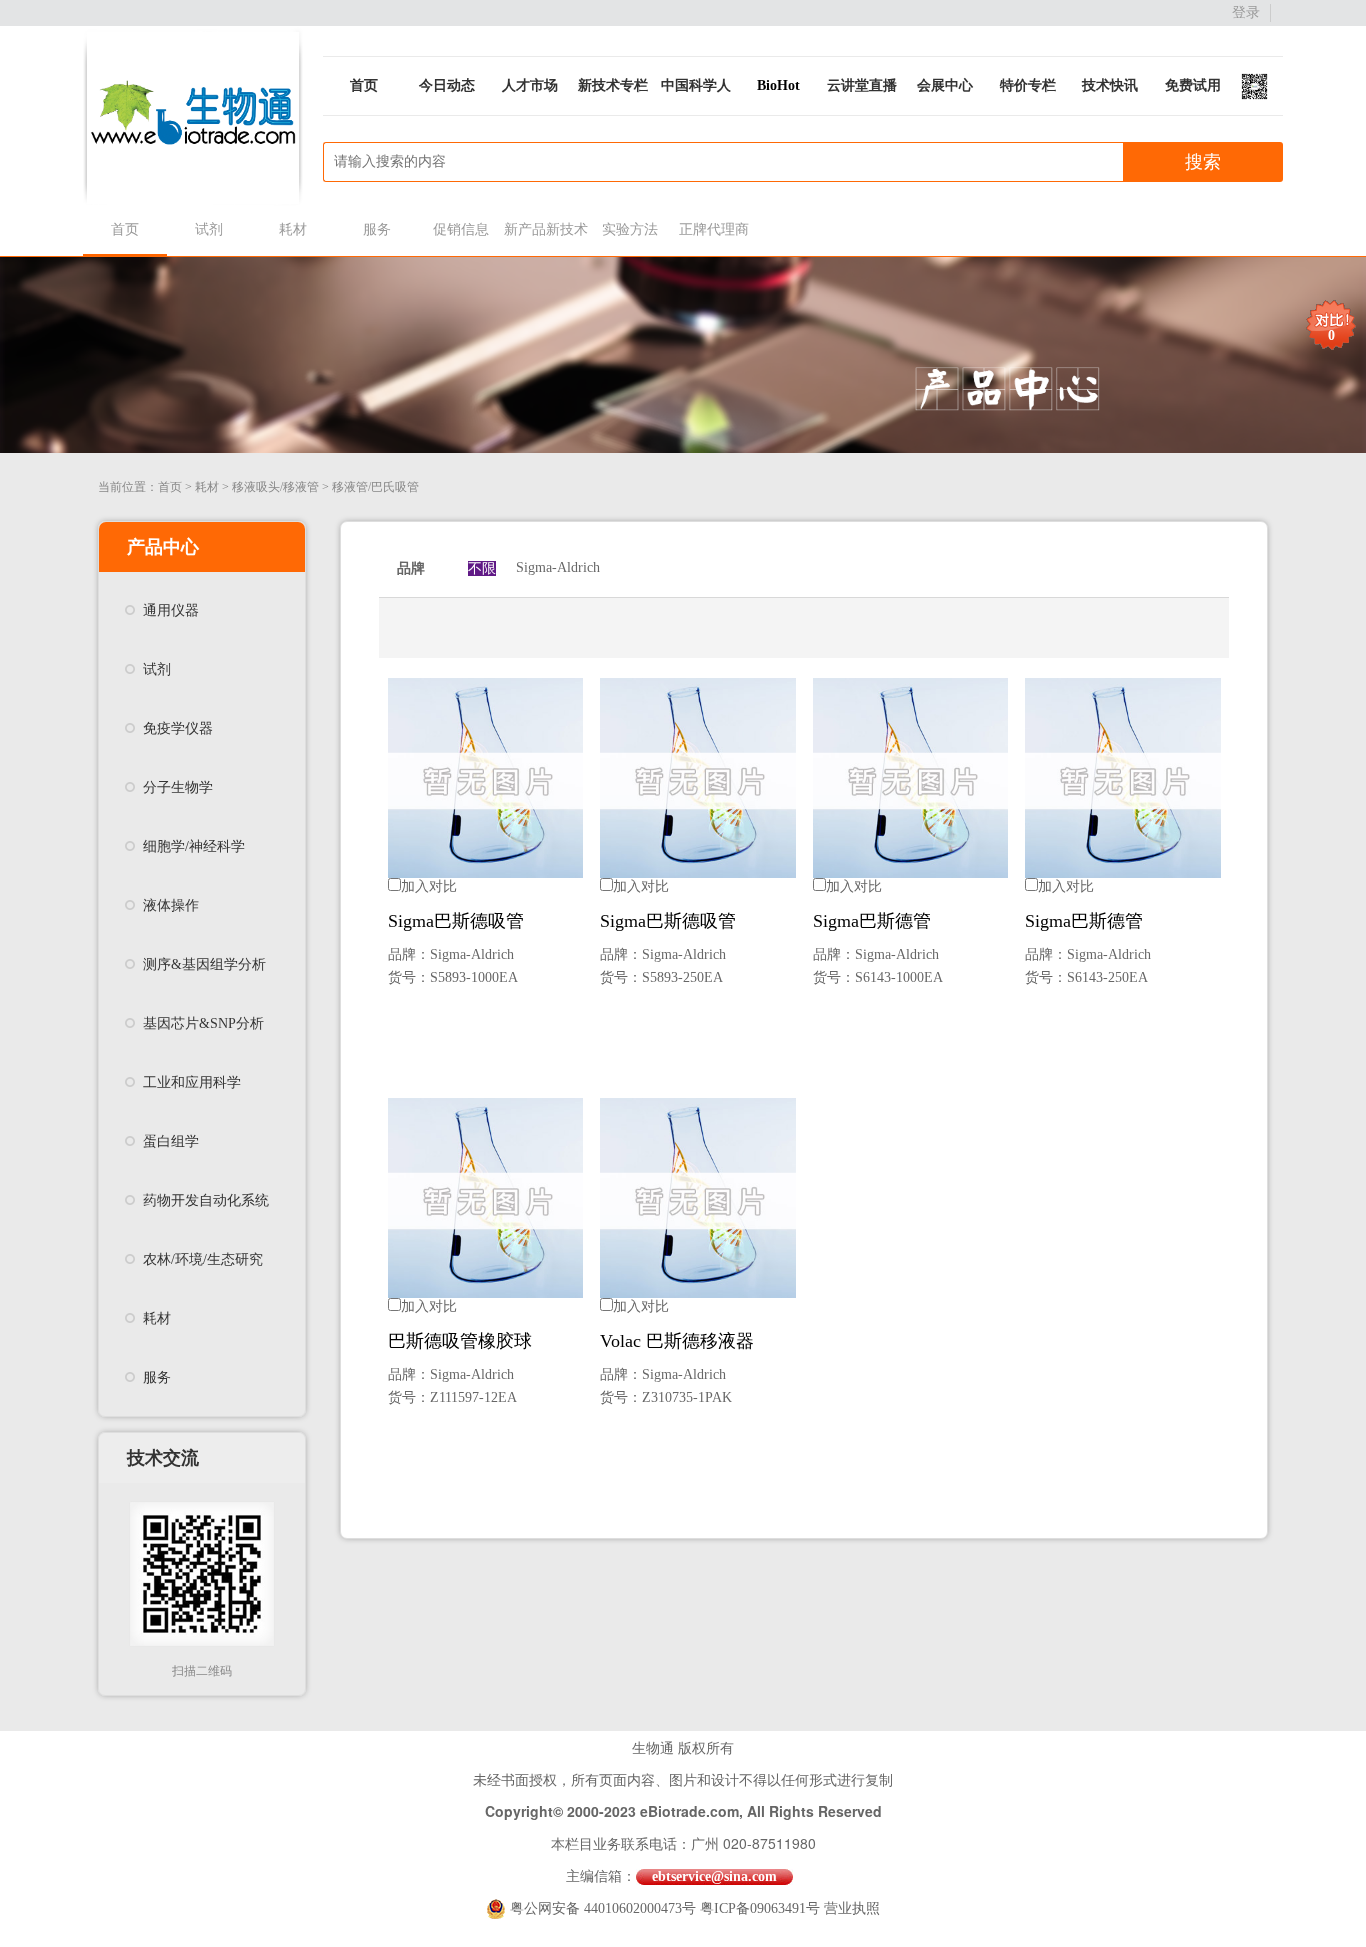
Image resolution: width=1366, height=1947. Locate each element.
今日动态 (447, 85)
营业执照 (852, 1908)
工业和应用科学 (192, 1082)
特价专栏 (1028, 85)
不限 (482, 568)
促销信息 (461, 229)
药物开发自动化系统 (206, 1200)
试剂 (209, 229)
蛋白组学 (171, 1141)
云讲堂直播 (862, 85)
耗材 (293, 229)
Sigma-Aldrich (558, 567)
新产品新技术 (545, 229)
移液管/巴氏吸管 (375, 487)
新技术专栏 (613, 85)
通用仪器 (171, 610)
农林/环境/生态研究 (203, 1259)
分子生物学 (178, 787)
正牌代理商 (714, 229)
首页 (364, 85)
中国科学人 (696, 85)
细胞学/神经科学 (194, 846)
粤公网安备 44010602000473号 (605, 1908)
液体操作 (171, 905)
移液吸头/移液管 (275, 487)
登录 (1246, 12)
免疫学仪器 (178, 728)
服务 (377, 229)
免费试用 (1193, 85)
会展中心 (945, 85)
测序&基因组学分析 (204, 964)
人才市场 (530, 85)
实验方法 (630, 229)
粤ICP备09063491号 (760, 1908)
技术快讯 (1110, 85)
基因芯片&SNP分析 (203, 1023)
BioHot (778, 85)
